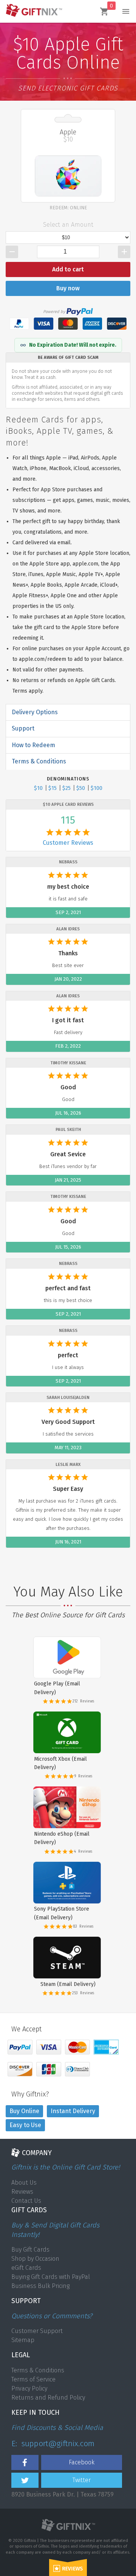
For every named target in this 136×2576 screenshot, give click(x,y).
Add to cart (68, 269)
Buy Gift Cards (30, 2250)
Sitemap (23, 2340)
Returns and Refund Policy (48, 2398)
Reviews (22, 2192)
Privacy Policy (29, 2388)
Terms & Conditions (38, 2370)
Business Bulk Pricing (40, 2286)
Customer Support (37, 2331)
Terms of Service (33, 2379)
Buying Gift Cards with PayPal (51, 2277)
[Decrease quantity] (12, 252)
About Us (24, 2183)
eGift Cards (26, 2268)
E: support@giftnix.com (53, 2444)
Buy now (68, 288)
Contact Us (26, 2201)
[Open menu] (126, 11)
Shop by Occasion (35, 2259)
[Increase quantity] (124, 252)
